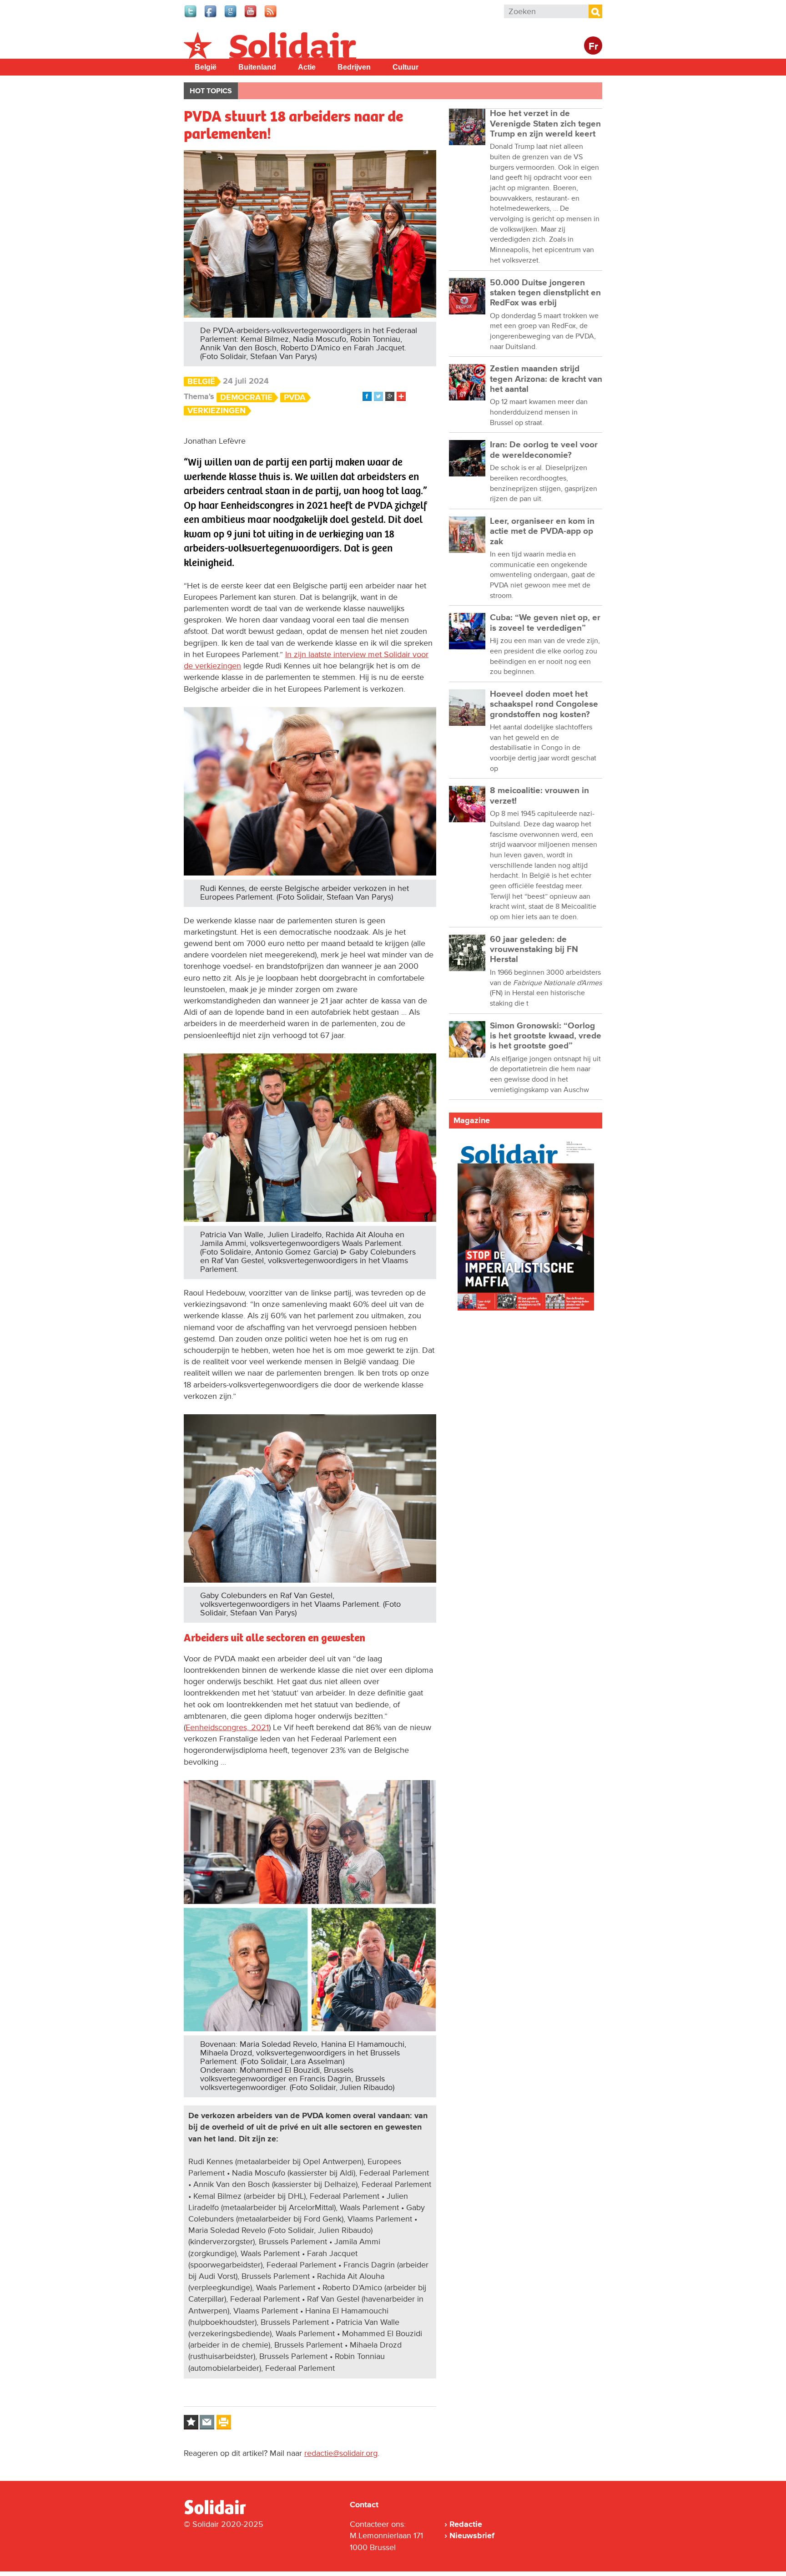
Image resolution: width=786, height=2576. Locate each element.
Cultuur (406, 67)
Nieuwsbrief (472, 2536)
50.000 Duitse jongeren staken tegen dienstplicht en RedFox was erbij (545, 293)
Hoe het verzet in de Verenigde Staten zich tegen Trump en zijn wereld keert (545, 124)
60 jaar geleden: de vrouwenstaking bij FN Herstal (534, 950)
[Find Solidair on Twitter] (191, 16)
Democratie (246, 397)
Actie (307, 67)
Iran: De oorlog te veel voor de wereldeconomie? (544, 450)
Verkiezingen (217, 411)
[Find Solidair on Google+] (231, 16)
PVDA (295, 397)
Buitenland (257, 67)
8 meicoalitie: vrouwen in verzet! (539, 796)
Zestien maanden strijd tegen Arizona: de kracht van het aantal (546, 379)
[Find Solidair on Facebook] (211, 16)
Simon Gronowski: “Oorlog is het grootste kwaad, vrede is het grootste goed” (546, 1036)
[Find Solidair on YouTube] (251, 16)
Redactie (466, 2524)
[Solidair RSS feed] (271, 16)
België (206, 67)
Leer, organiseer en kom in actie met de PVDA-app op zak (542, 531)
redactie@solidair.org (341, 2453)
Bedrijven (354, 67)
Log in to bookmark (191, 2422)
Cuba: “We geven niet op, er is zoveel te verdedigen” (545, 623)
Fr (593, 47)
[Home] (223, 2513)
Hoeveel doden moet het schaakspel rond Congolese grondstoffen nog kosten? (544, 704)
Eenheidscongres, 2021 (227, 1727)
